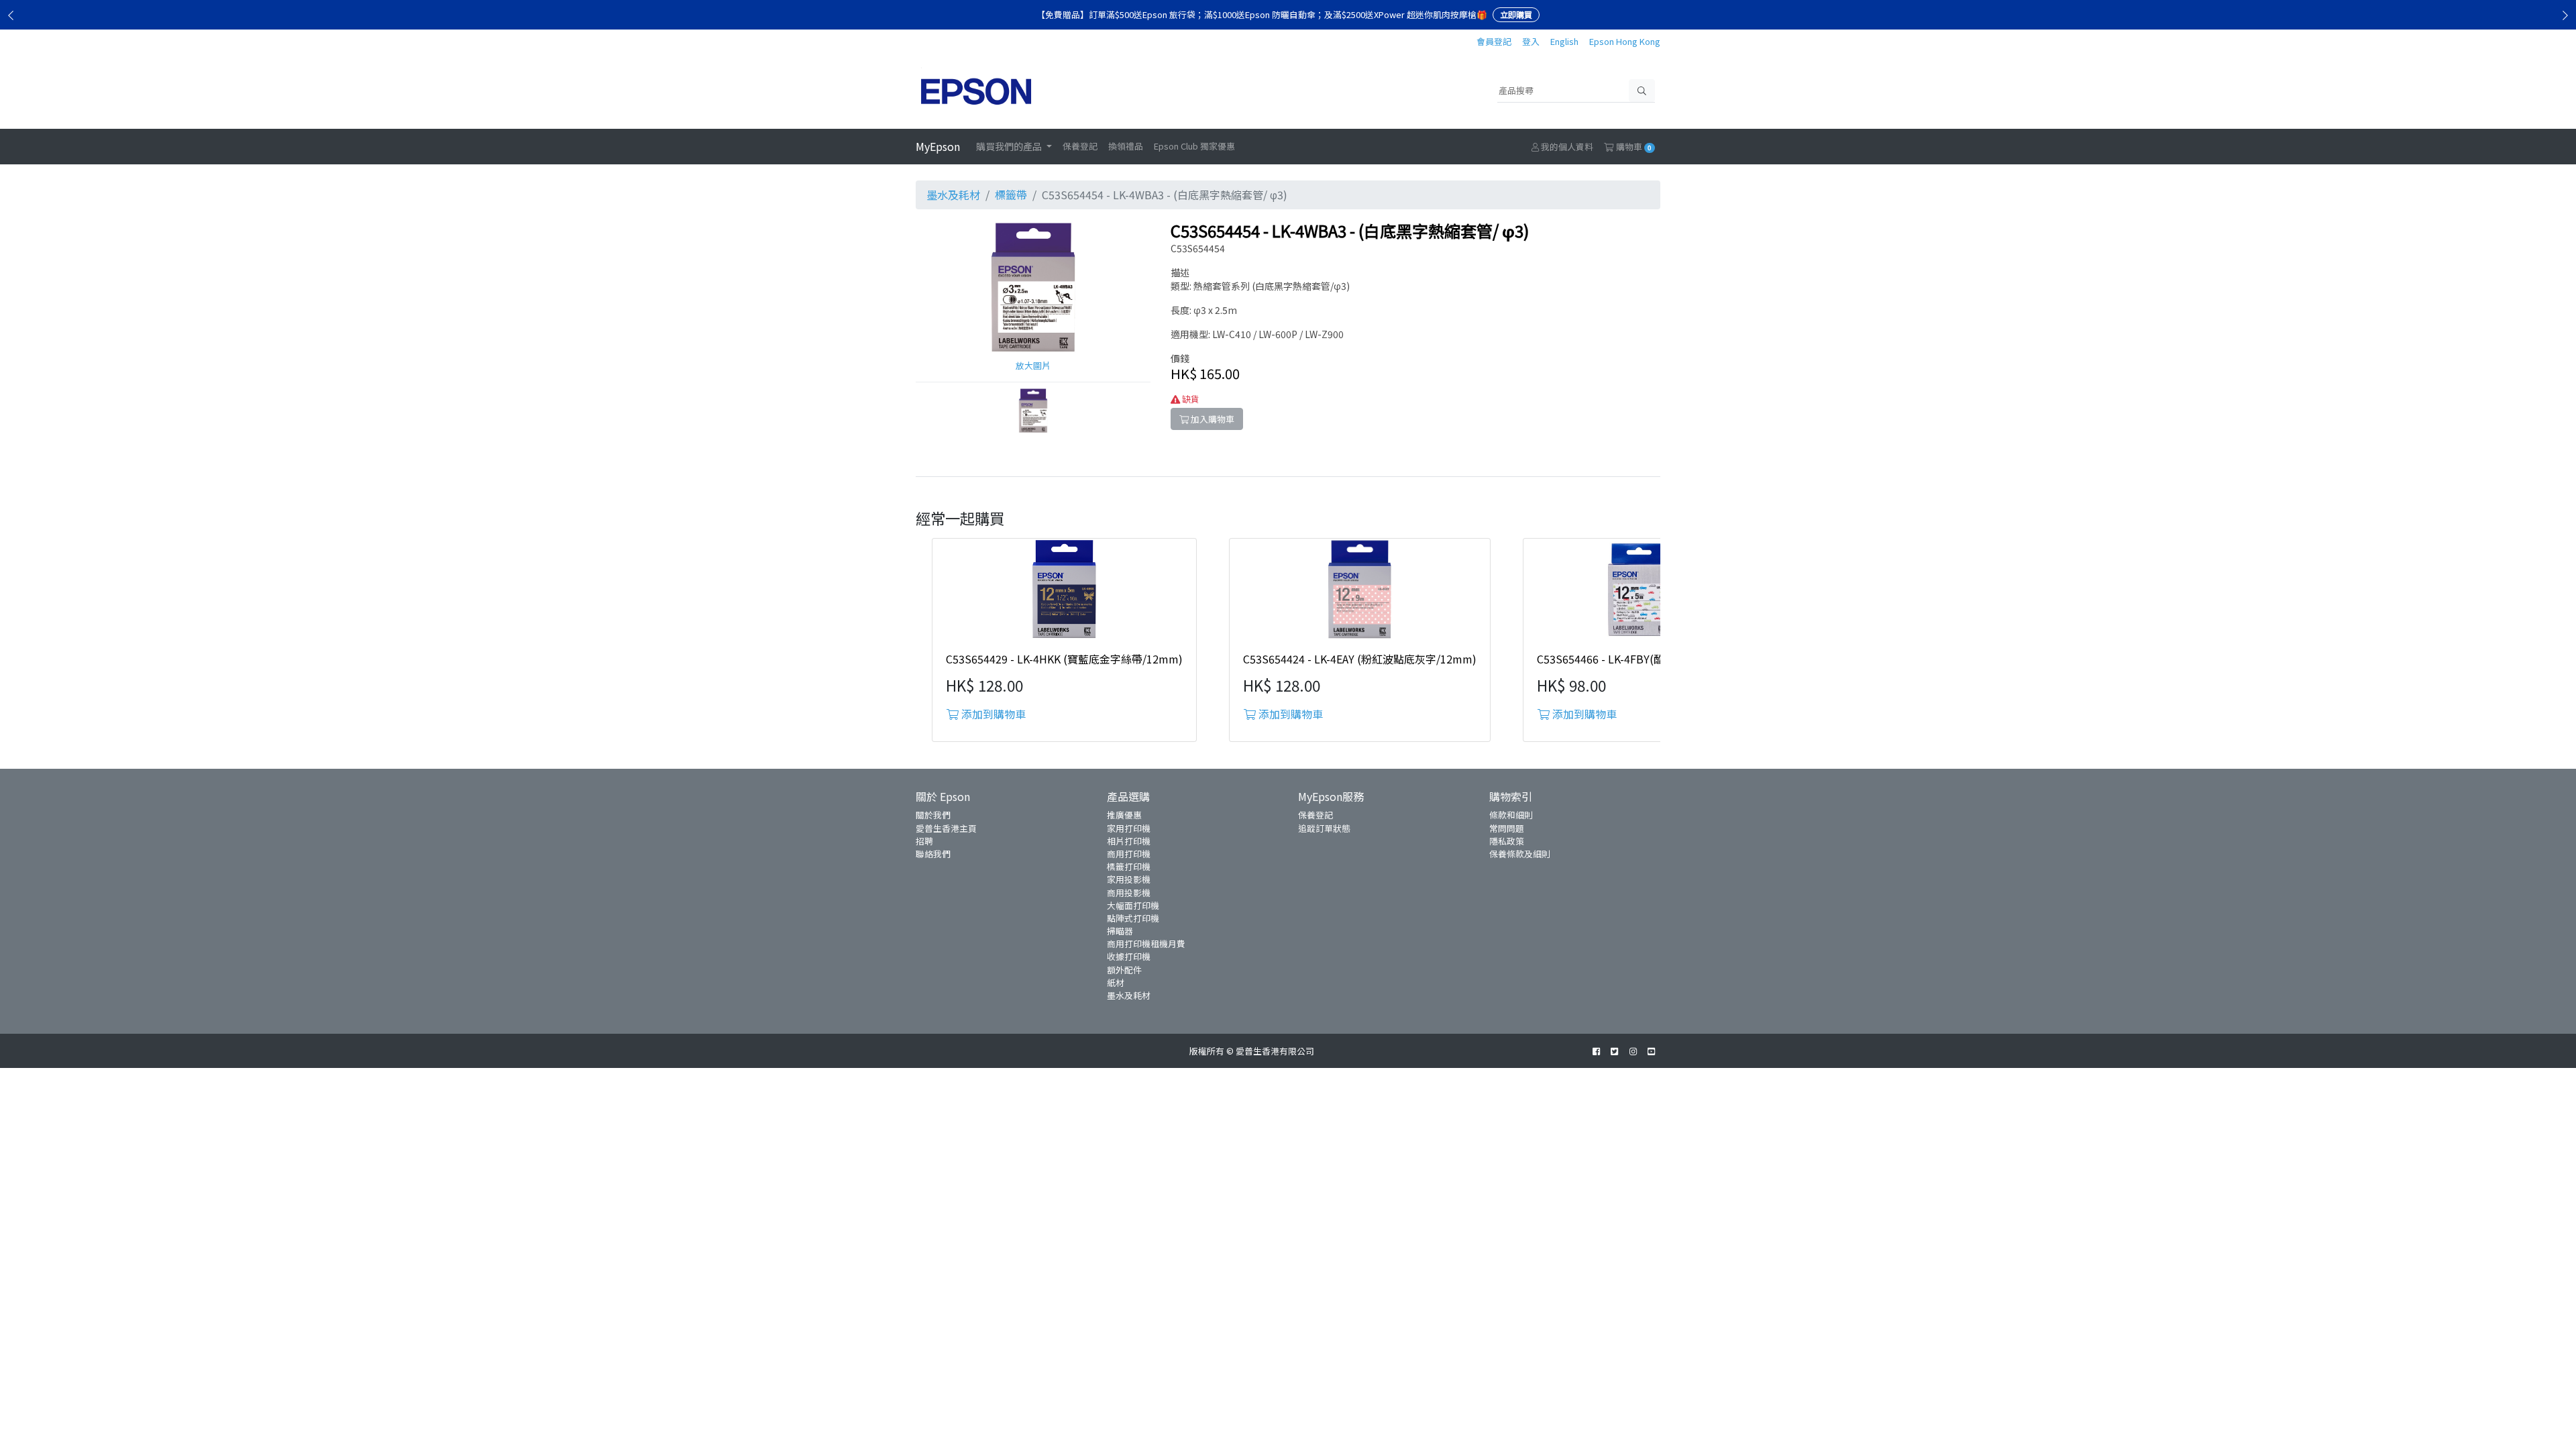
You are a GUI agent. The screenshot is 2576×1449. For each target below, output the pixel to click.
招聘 (924, 841)
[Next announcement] (2565, 15)
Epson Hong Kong (1625, 41)
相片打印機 (1129, 841)
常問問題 (1507, 828)
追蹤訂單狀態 (1324, 828)
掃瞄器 (1120, 931)
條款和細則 (1511, 815)
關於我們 (933, 815)
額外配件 (1124, 970)
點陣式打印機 (1133, 918)
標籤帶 (1011, 195)
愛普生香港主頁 (946, 828)
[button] (1033, 410)
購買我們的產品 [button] (1010, 146)
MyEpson (938, 146)
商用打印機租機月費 (1146, 944)
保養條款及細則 (1520, 854)
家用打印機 (1129, 828)
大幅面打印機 (1133, 905)
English (1564, 41)
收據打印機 (1129, 956)
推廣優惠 (1124, 815)
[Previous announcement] (11, 15)
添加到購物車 (992, 714)
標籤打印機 (1129, 866)
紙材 (1116, 982)
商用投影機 (1129, 893)
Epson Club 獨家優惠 (1194, 146)
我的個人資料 (1566, 147)
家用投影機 (1129, 879)
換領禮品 (1126, 146)
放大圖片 (1033, 365)
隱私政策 (1507, 841)
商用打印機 (1129, 854)
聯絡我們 (933, 854)
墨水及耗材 (953, 195)
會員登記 (1494, 41)
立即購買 (1516, 14)
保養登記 (1080, 146)
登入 (1531, 41)
